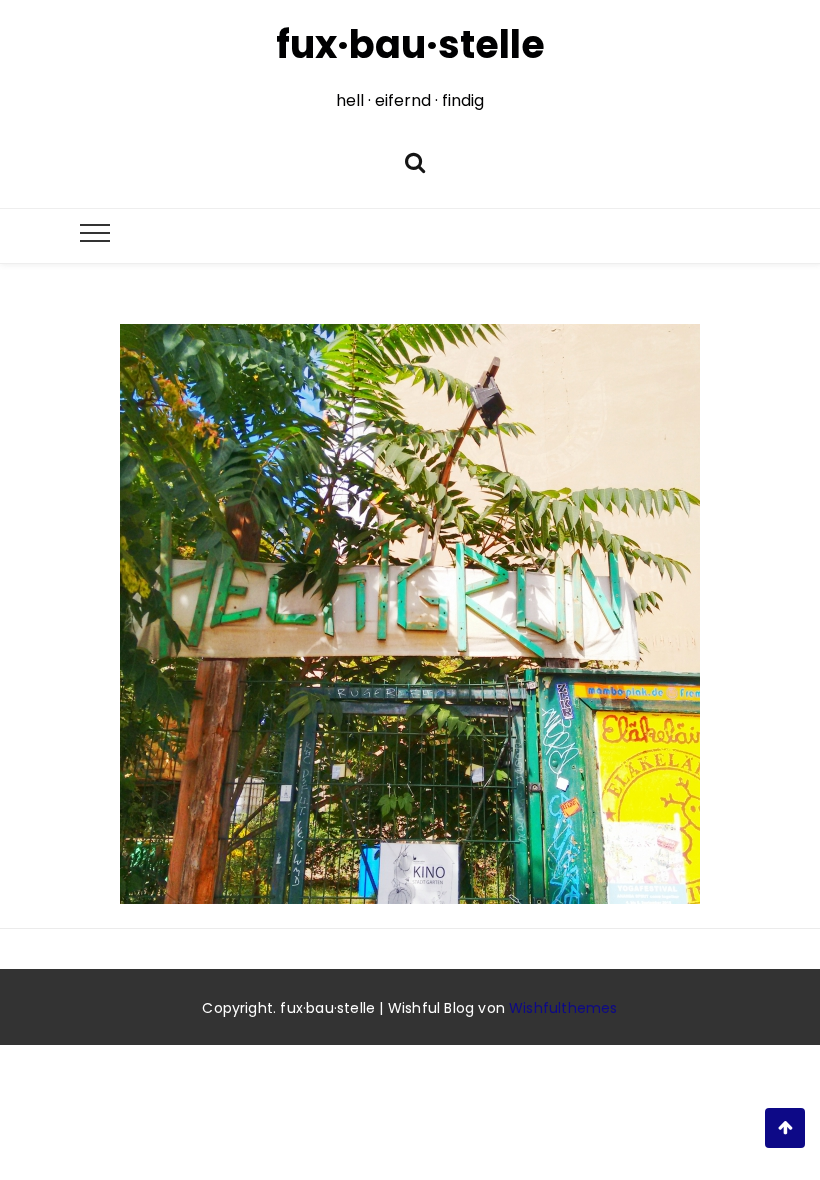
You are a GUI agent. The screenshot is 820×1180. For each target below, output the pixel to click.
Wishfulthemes (563, 1008)
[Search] (415, 160)
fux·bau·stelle (410, 44)
